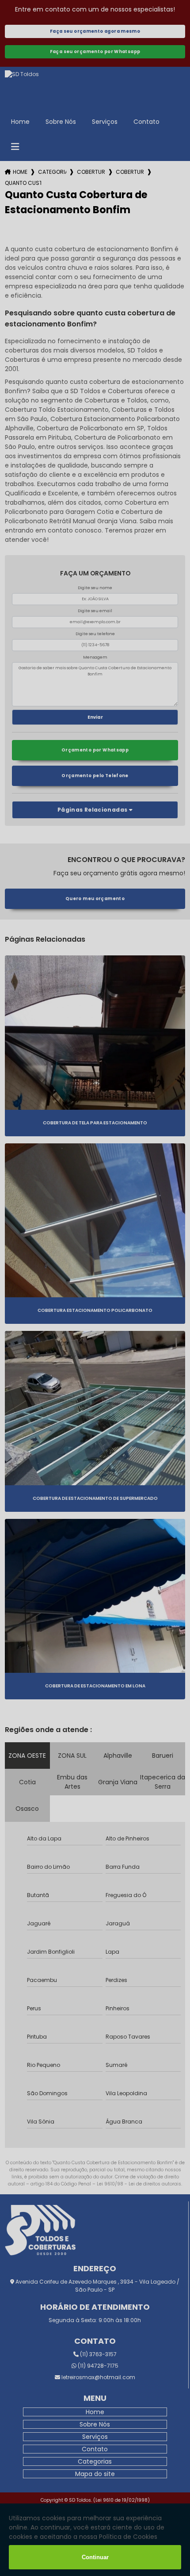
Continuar (95, 2557)
